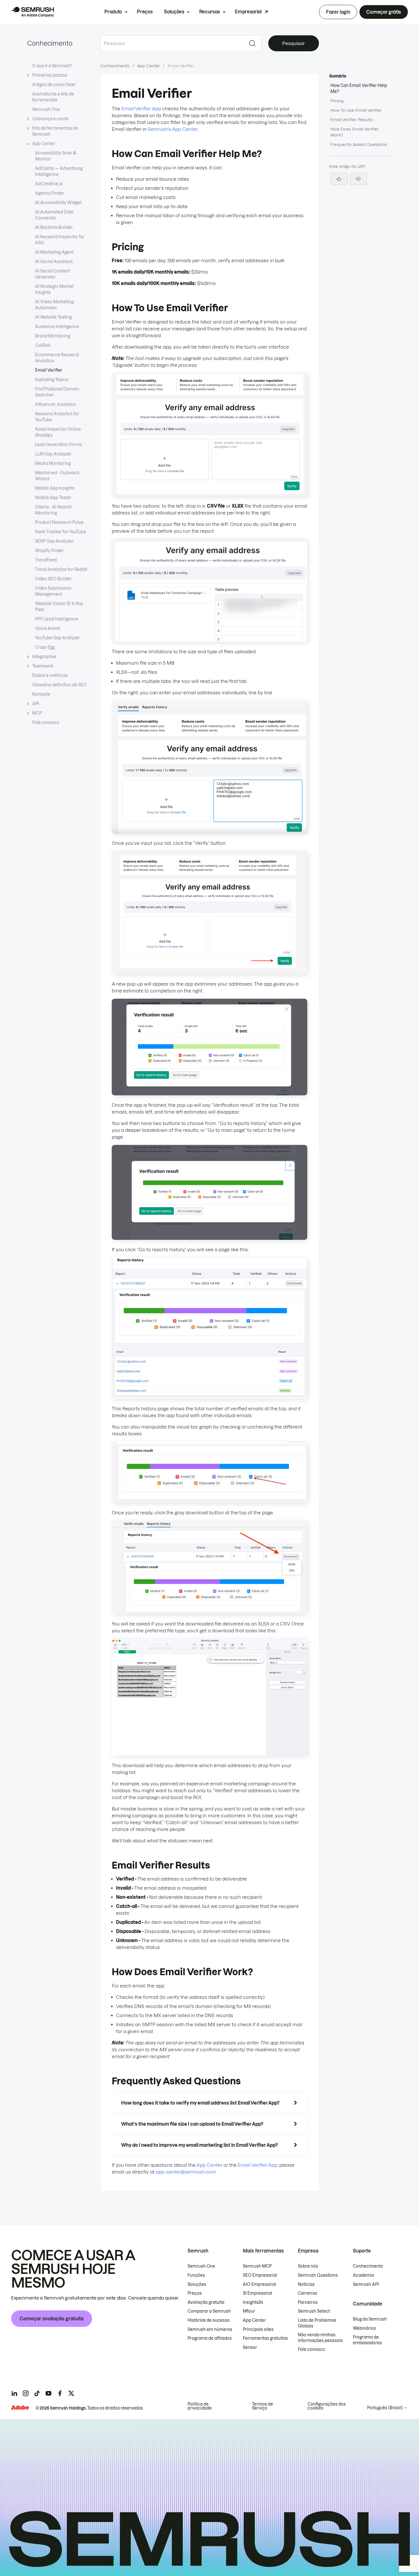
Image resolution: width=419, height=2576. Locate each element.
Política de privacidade (200, 2406)
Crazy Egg (45, 647)
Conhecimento (50, 43)
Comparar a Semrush (209, 2311)
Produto (113, 12)
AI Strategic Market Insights (54, 289)
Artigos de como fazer (54, 85)
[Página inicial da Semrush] (32, 12)
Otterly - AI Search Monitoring (53, 510)
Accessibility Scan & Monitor (56, 156)
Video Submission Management (53, 591)
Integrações (44, 657)
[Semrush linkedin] (14, 2393)
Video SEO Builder (53, 579)
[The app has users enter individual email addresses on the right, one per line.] (209, 832)
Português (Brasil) (385, 2408)
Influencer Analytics (55, 404)
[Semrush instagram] (26, 2393)
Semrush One (46, 109)
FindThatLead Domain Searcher (57, 392)
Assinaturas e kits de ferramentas (53, 97)
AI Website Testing (53, 317)
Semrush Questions (318, 2275)
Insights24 (253, 2302)
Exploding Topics (52, 380)
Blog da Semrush (370, 2319)
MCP (37, 713)
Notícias (306, 2284)
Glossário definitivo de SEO (59, 685)
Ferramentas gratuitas (265, 2338)
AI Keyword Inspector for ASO (60, 240)
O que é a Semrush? (52, 66)
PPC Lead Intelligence (57, 619)
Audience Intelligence (57, 327)
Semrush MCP (257, 2266)
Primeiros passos (50, 75)
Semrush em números (210, 2329)
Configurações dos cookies (327, 2406)
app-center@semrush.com (186, 2172)
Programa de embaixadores (367, 2340)
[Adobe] (20, 2407)
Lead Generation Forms (59, 445)
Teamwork (43, 666)
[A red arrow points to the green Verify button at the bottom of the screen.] (209, 972)
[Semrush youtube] (48, 2393)
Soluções (174, 12)
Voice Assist (48, 628)
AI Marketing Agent (54, 252)
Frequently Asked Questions (359, 145)
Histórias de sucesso (209, 2320)
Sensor (250, 2347)
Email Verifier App (141, 109)
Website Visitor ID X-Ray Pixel (59, 607)
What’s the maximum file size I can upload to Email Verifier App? (192, 2124)
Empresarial (248, 12)
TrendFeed (46, 560)
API (36, 704)
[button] (358, 179)
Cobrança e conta (50, 119)
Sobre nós (308, 2266)
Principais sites (258, 2329)
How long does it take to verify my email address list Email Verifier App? (200, 2103)
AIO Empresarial (260, 2284)
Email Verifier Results (352, 120)
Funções (196, 2275)
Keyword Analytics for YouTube (57, 417)
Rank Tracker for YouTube (61, 532)
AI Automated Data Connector (54, 215)
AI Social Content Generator (52, 274)
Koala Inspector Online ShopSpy (58, 432)
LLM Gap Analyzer (53, 454)
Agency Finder (50, 193)
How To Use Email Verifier (356, 110)
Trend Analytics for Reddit (61, 569)
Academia (363, 2275)
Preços (145, 12)
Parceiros (308, 2302)
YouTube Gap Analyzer (58, 638)
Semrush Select (314, 2311)
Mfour (249, 2311)
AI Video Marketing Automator (54, 305)
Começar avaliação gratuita (52, 2319)
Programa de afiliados (210, 2338)
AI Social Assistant (54, 262)
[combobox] (172, 43)
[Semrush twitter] (71, 2393)
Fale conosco (46, 723)
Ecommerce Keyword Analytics (57, 358)
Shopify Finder (49, 551)
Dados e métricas (50, 675)
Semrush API (366, 2284)
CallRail (43, 345)
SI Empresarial (258, 2293)
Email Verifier (49, 370)
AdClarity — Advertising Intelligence (59, 171)
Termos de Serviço (263, 2406)
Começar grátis (384, 12)
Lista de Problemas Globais (317, 2323)
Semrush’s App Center (173, 129)
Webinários (364, 2328)
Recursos (210, 12)
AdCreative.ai (49, 184)
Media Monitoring (53, 463)
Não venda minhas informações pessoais (320, 2338)
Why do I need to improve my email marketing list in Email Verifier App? (200, 2145)
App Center (44, 144)
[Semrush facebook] (60, 2393)
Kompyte (41, 694)
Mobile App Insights (55, 488)
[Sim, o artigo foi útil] (339, 179)
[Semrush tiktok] (37, 2393)
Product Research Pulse (59, 522)
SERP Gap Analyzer (54, 541)
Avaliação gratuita (206, 2302)
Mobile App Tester (53, 498)
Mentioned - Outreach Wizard (57, 476)
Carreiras (308, 2293)
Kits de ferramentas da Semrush (55, 131)
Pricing (337, 101)
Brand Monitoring (53, 336)
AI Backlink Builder (54, 227)
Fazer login (338, 12)
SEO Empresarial (260, 2275)
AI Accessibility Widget (58, 203)
